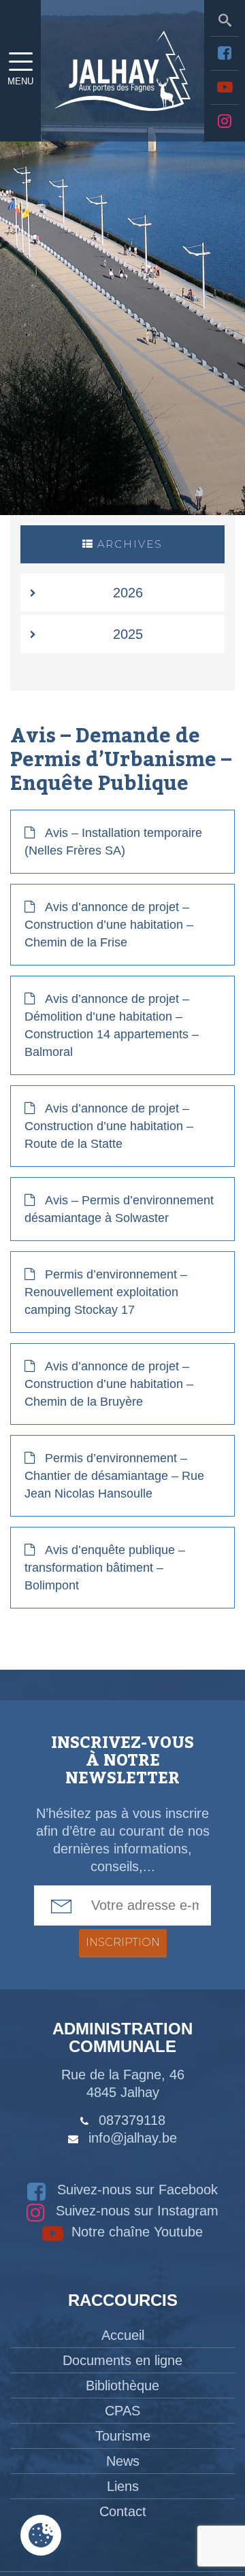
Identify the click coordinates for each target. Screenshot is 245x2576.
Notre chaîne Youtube (135, 2232)
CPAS (122, 2411)
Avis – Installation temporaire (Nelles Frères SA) (113, 842)
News (123, 2461)
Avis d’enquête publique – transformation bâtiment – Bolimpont (105, 1568)
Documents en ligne (122, 2360)
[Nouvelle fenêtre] (225, 53)
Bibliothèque (122, 2385)
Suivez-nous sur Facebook (135, 2190)
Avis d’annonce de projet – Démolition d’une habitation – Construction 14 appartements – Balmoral (112, 1025)
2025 (128, 634)
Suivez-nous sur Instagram (135, 2211)
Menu (20, 81)
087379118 (132, 2120)
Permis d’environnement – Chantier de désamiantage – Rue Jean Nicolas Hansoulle (114, 1476)
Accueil (123, 2335)
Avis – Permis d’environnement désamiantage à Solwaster (119, 1209)
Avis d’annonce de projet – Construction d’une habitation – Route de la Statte (109, 1126)
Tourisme (123, 2436)
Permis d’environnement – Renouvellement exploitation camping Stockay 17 (106, 1292)
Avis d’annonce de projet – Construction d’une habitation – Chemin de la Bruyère (109, 1384)
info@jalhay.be (133, 2138)
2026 (128, 593)
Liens (123, 2486)
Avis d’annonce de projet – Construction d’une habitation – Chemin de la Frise (109, 925)
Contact (123, 2511)
